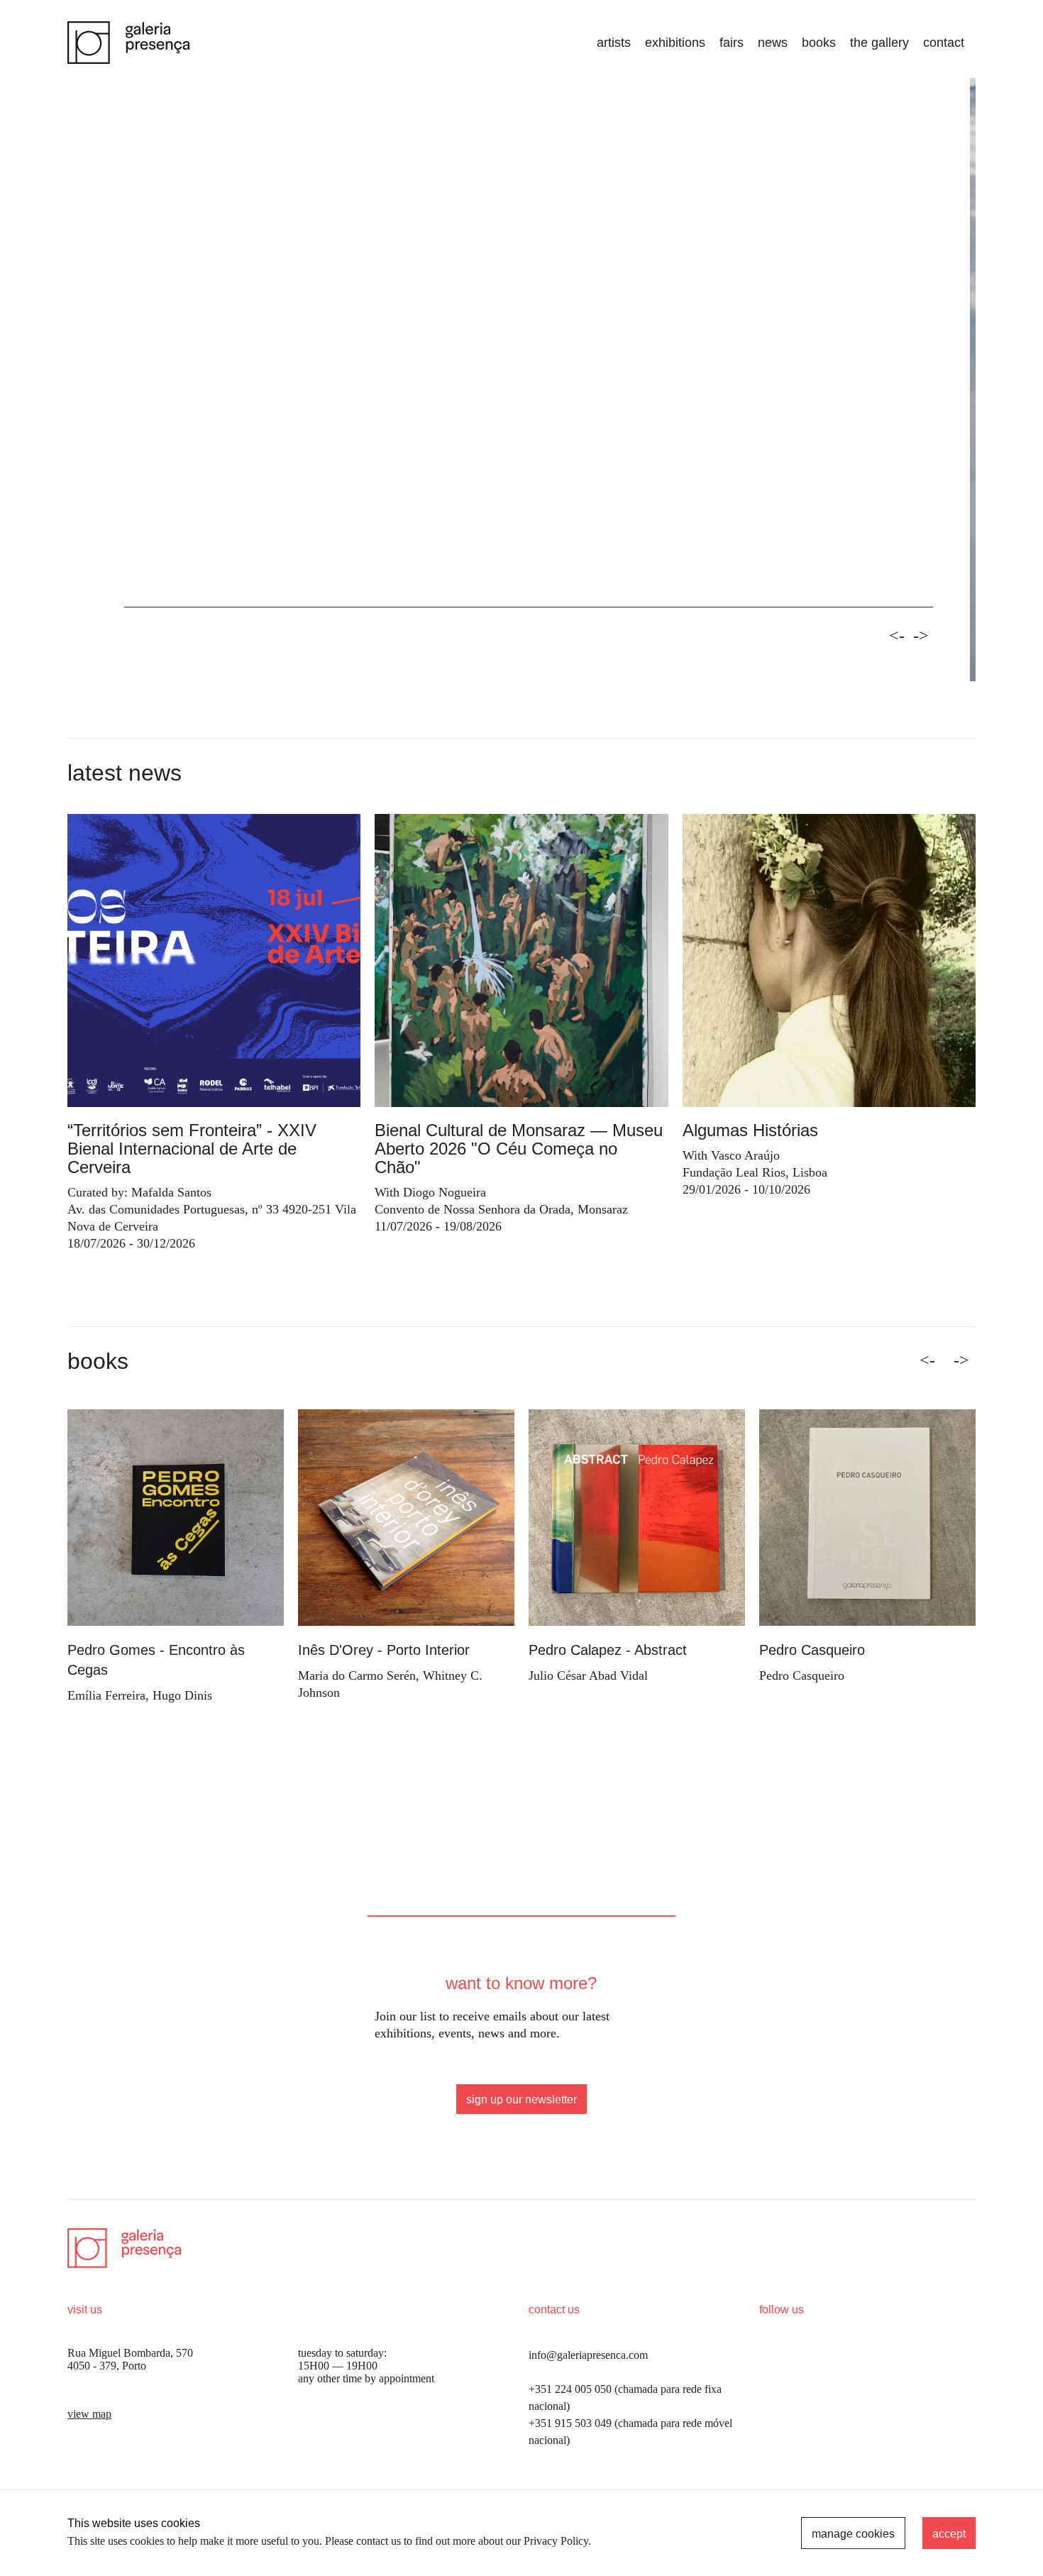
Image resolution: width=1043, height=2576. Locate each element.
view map (89, 2414)
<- (897, 636)
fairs (732, 43)
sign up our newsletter (521, 2099)
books (819, 43)
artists (614, 43)
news (773, 43)
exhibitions (675, 43)
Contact (944, 43)
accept (949, 2534)
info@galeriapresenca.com (588, 2355)
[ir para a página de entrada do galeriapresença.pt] (128, 43)
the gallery (879, 43)
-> (921, 636)
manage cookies (853, 2534)
